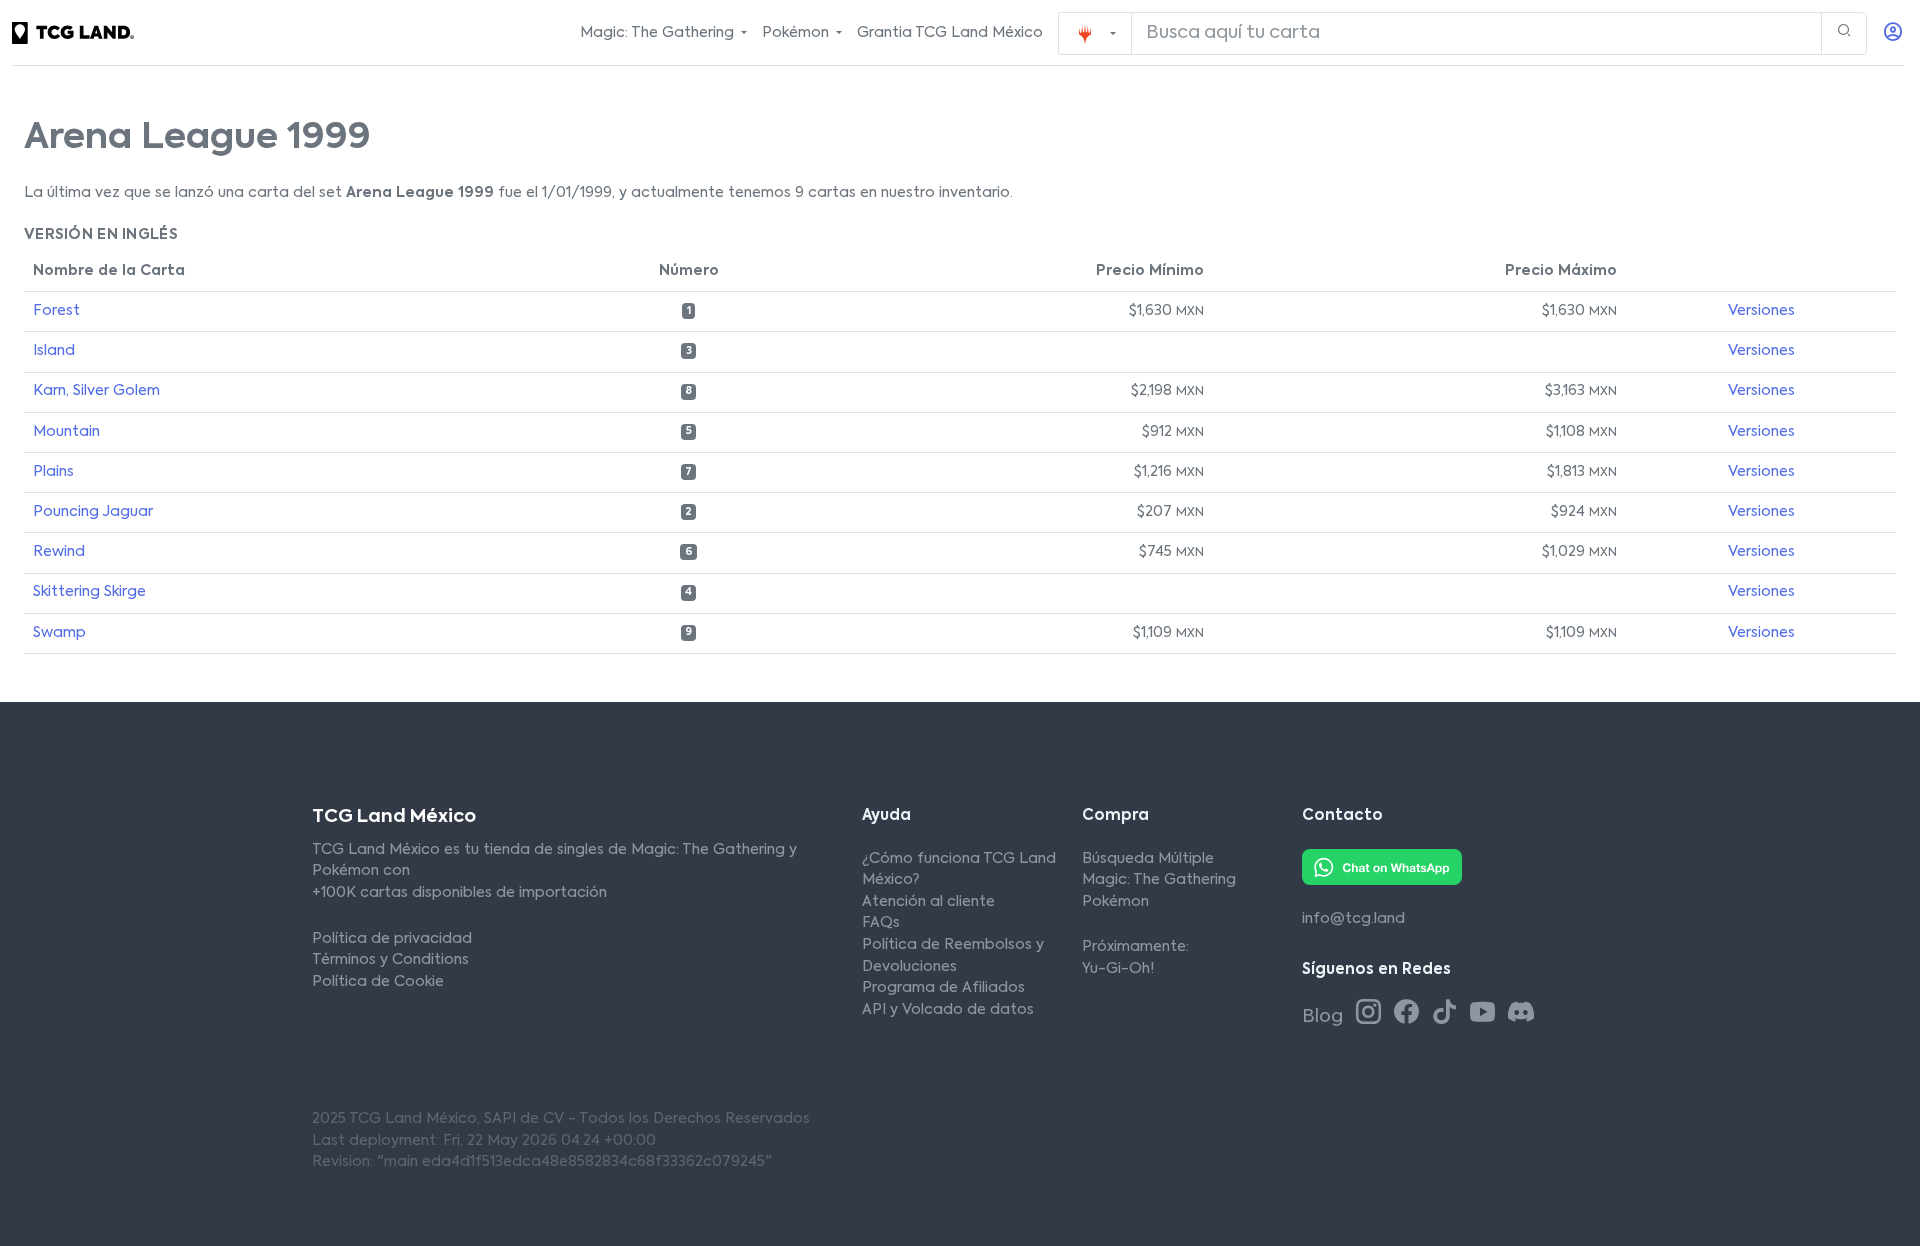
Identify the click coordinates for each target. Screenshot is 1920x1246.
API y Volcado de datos (948, 1010)
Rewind (59, 552)
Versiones (1761, 311)
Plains (53, 472)
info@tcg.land (1353, 919)
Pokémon (1115, 902)
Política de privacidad (392, 939)
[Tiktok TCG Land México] (1448, 1014)
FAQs (881, 923)
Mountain (66, 432)
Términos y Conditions (390, 960)
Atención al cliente (928, 902)
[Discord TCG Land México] (1520, 1014)
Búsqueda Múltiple (1148, 859)
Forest (56, 311)
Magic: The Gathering (1159, 880)
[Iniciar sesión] (1893, 33)
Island (54, 351)
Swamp (59, 633)
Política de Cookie (378, 982)
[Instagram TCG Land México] (1372, 1014)
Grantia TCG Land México (950, 33)
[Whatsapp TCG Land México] (1382, 866)
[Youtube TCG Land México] (1486, 1014)
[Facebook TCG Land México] (1410, 1014)
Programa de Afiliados (943, 988)
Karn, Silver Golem (96, 391)
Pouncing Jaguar (93, 512)
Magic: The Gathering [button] (659, 33)
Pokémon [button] (797, 33)
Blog (1324, 1017)
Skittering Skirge (89, 592)
